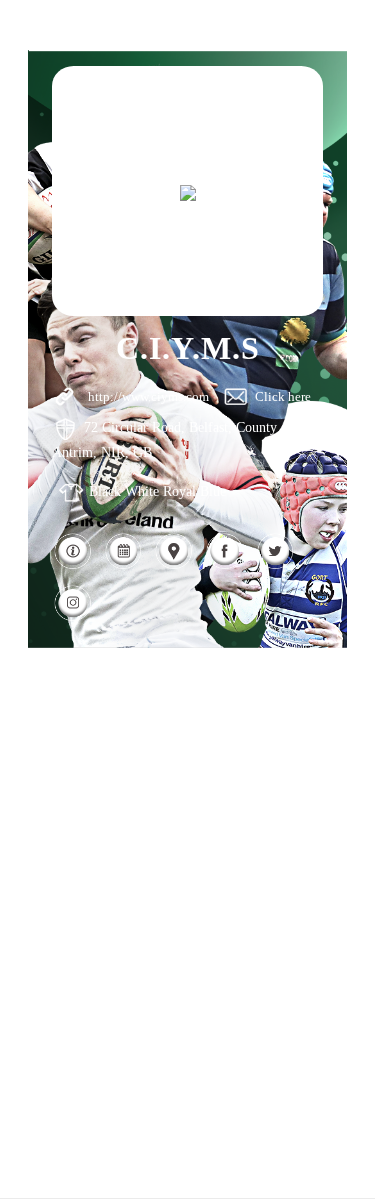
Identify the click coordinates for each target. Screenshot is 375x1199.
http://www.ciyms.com (148, 396)
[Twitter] (275, 565)
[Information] (72, 565)
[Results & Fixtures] (123, 565)
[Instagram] (72, 617)
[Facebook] (224, 565)
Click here (283, 396)
